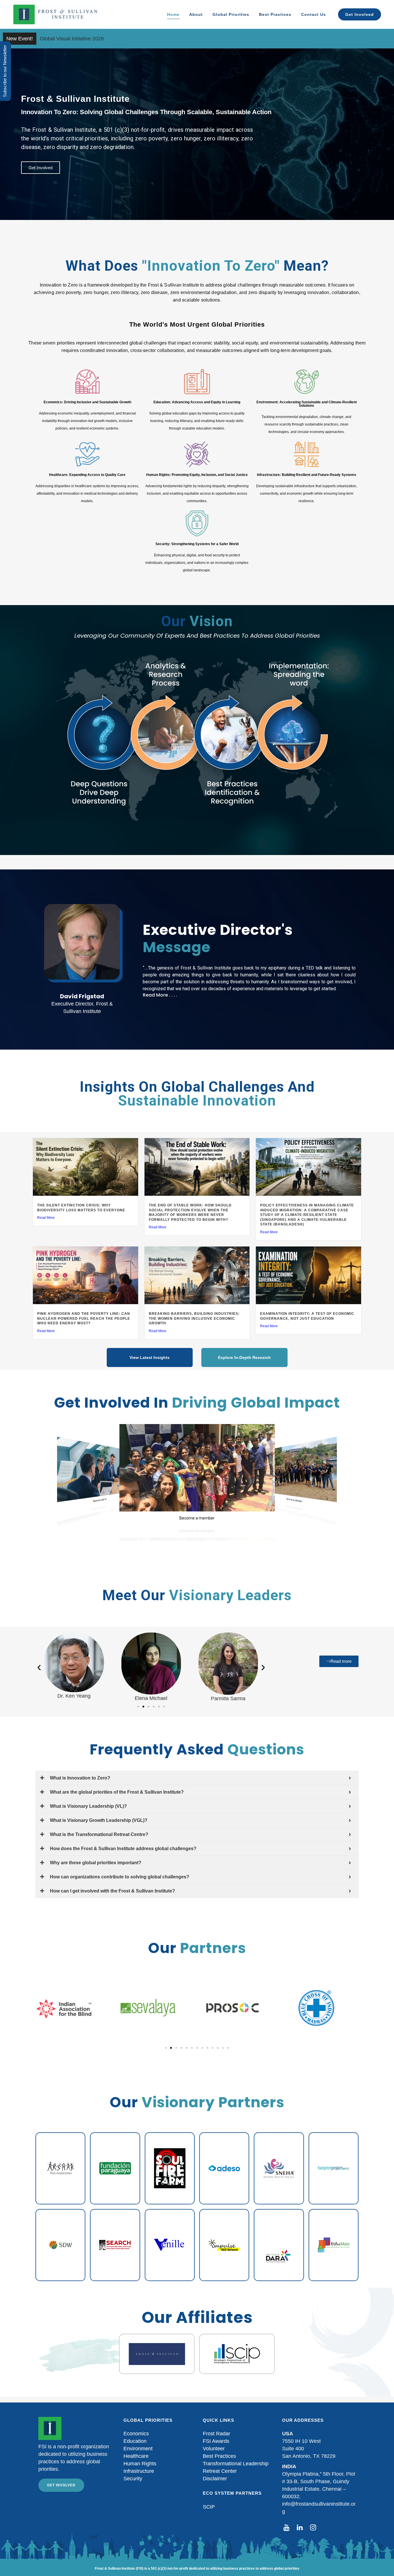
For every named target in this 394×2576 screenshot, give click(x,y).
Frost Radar (216, 2434)
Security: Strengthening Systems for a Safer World (197, 544)
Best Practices (219, 2456)
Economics (136, 2434)
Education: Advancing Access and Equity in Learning (197, 402)
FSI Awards (216, 2441)
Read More (46, 1218)
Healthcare (136, 2456)
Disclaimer (215, 2479)
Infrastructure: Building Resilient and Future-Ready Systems (307, 475)
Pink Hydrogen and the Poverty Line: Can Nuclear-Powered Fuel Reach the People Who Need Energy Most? (84, 1318)
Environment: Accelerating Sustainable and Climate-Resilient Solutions (307, 404)
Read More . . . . (160, 995)
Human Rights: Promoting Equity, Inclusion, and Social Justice (197, 475)
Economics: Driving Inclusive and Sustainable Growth (87, 402)
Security (133, 2479)
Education (135, 2441)
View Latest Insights (150, 1357)
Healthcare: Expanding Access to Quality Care (87, 475)
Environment (138, 2449)
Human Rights (140, 2464)
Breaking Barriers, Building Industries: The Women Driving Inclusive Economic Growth (194, 1318)
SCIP (209, 2507)
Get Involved (61, 2485)
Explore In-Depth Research (244, 1357)
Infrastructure (139, 2471)
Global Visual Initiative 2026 (72, 39)
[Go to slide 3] (149, 1707)
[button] (249, 995)
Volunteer (214, 2449)
